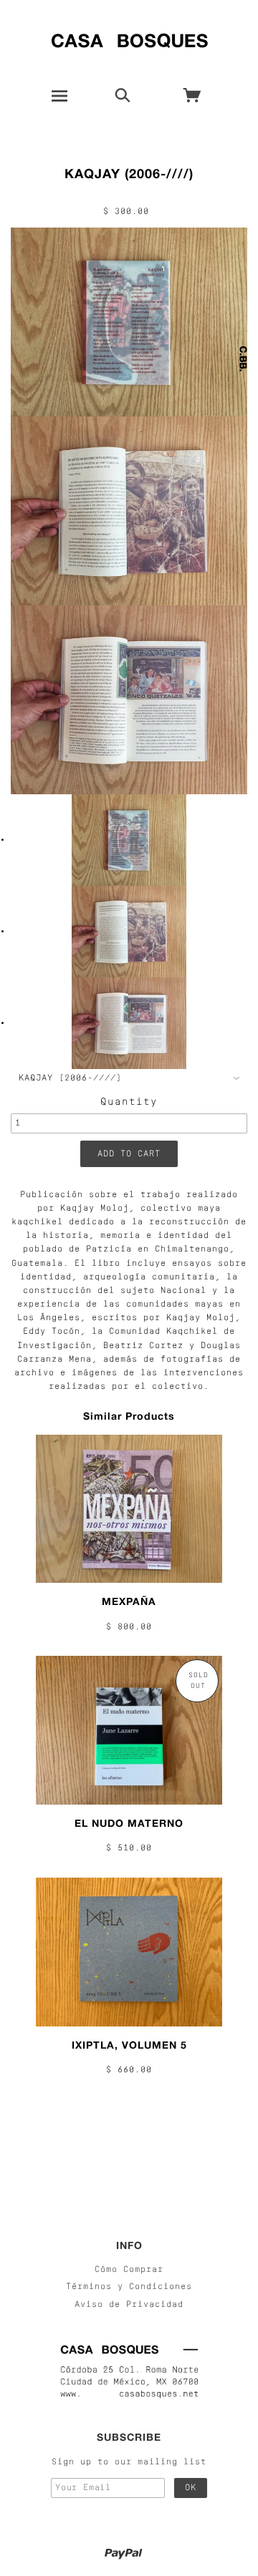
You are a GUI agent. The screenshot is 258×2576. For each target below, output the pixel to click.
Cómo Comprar (129, 2270)
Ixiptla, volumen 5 (129, 2045)
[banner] (129, 38)
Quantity (129, 1102)
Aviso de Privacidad (129, 2305)
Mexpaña (129, 1601)
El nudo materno (129, 1823)
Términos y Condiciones (129, 2287)
